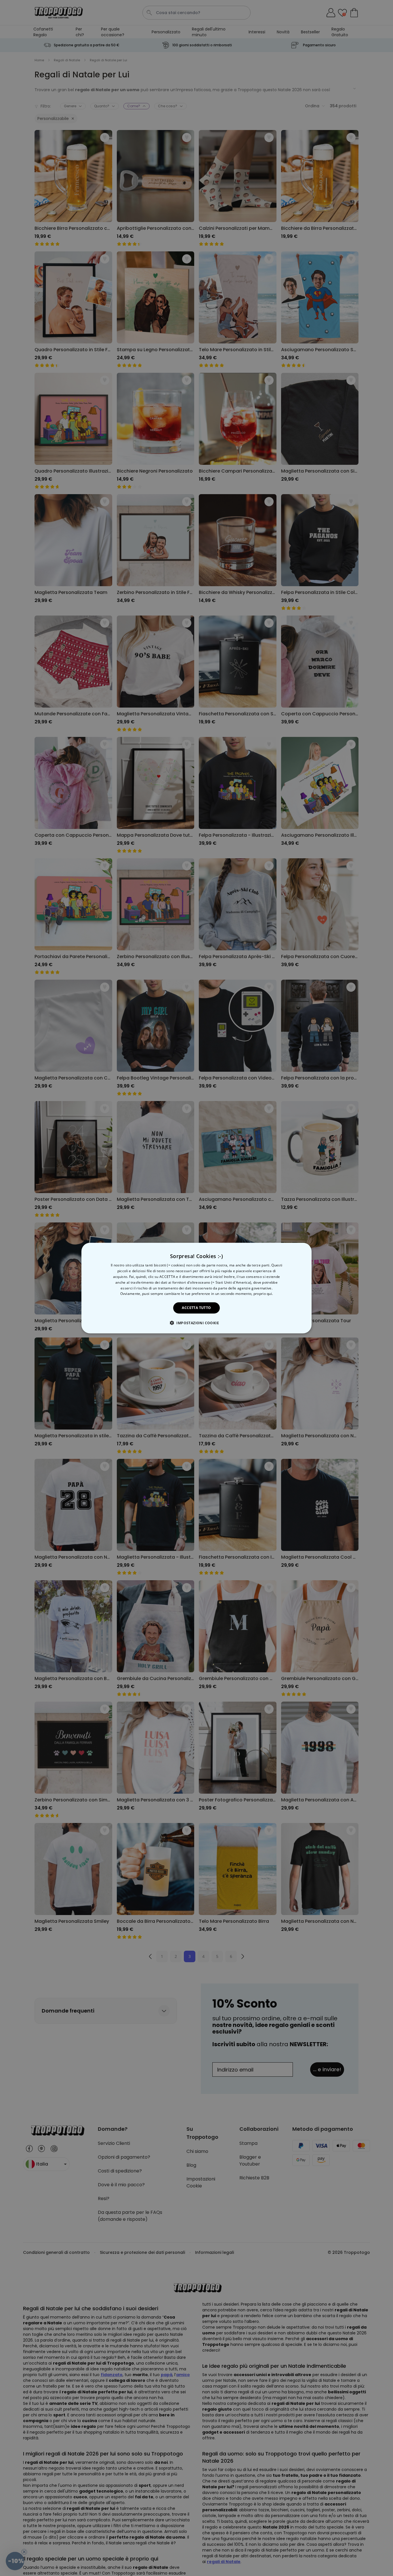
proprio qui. (263, 1294)
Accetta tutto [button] (196, 1308)
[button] (197, 1323)
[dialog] (197, 1288)
